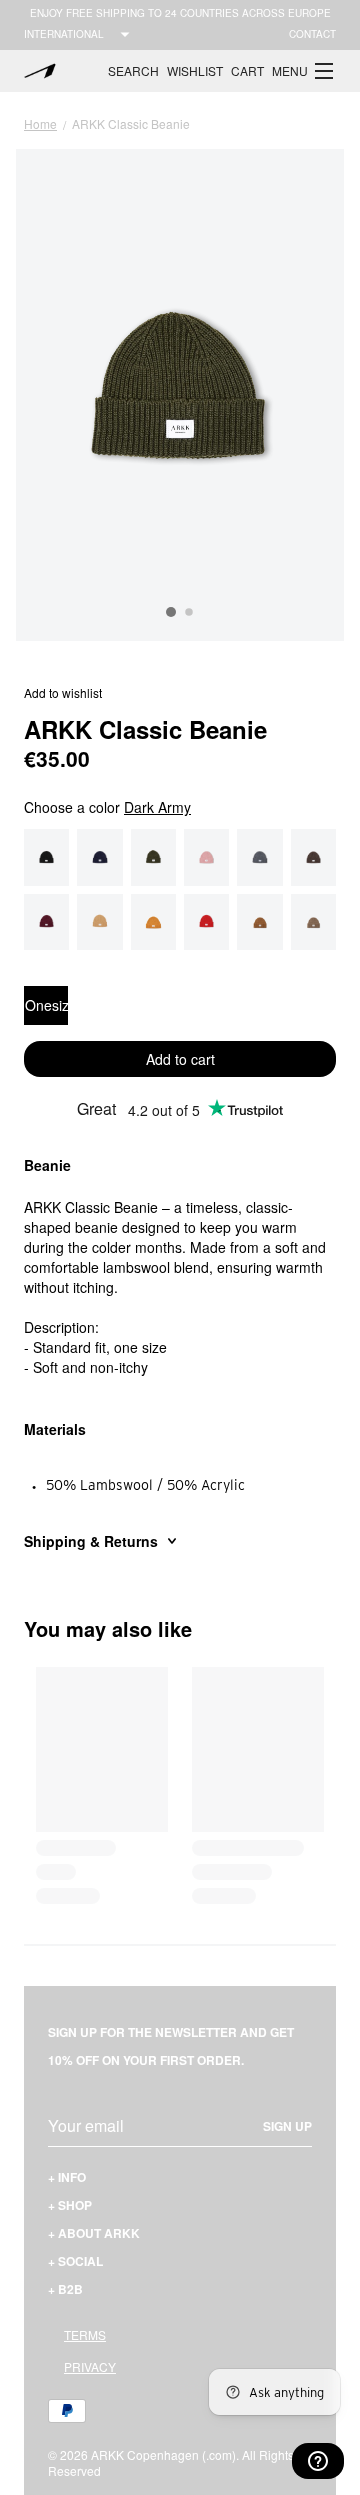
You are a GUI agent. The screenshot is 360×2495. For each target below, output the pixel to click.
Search (133, 70)
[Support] (318, 2461)
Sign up (287, 2126)
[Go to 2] (189, 613)
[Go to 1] (171, 612)
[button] (304, 71)
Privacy (90, 2366)
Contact (312, 34)
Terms (85, 2334)
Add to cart (180, 1059)
